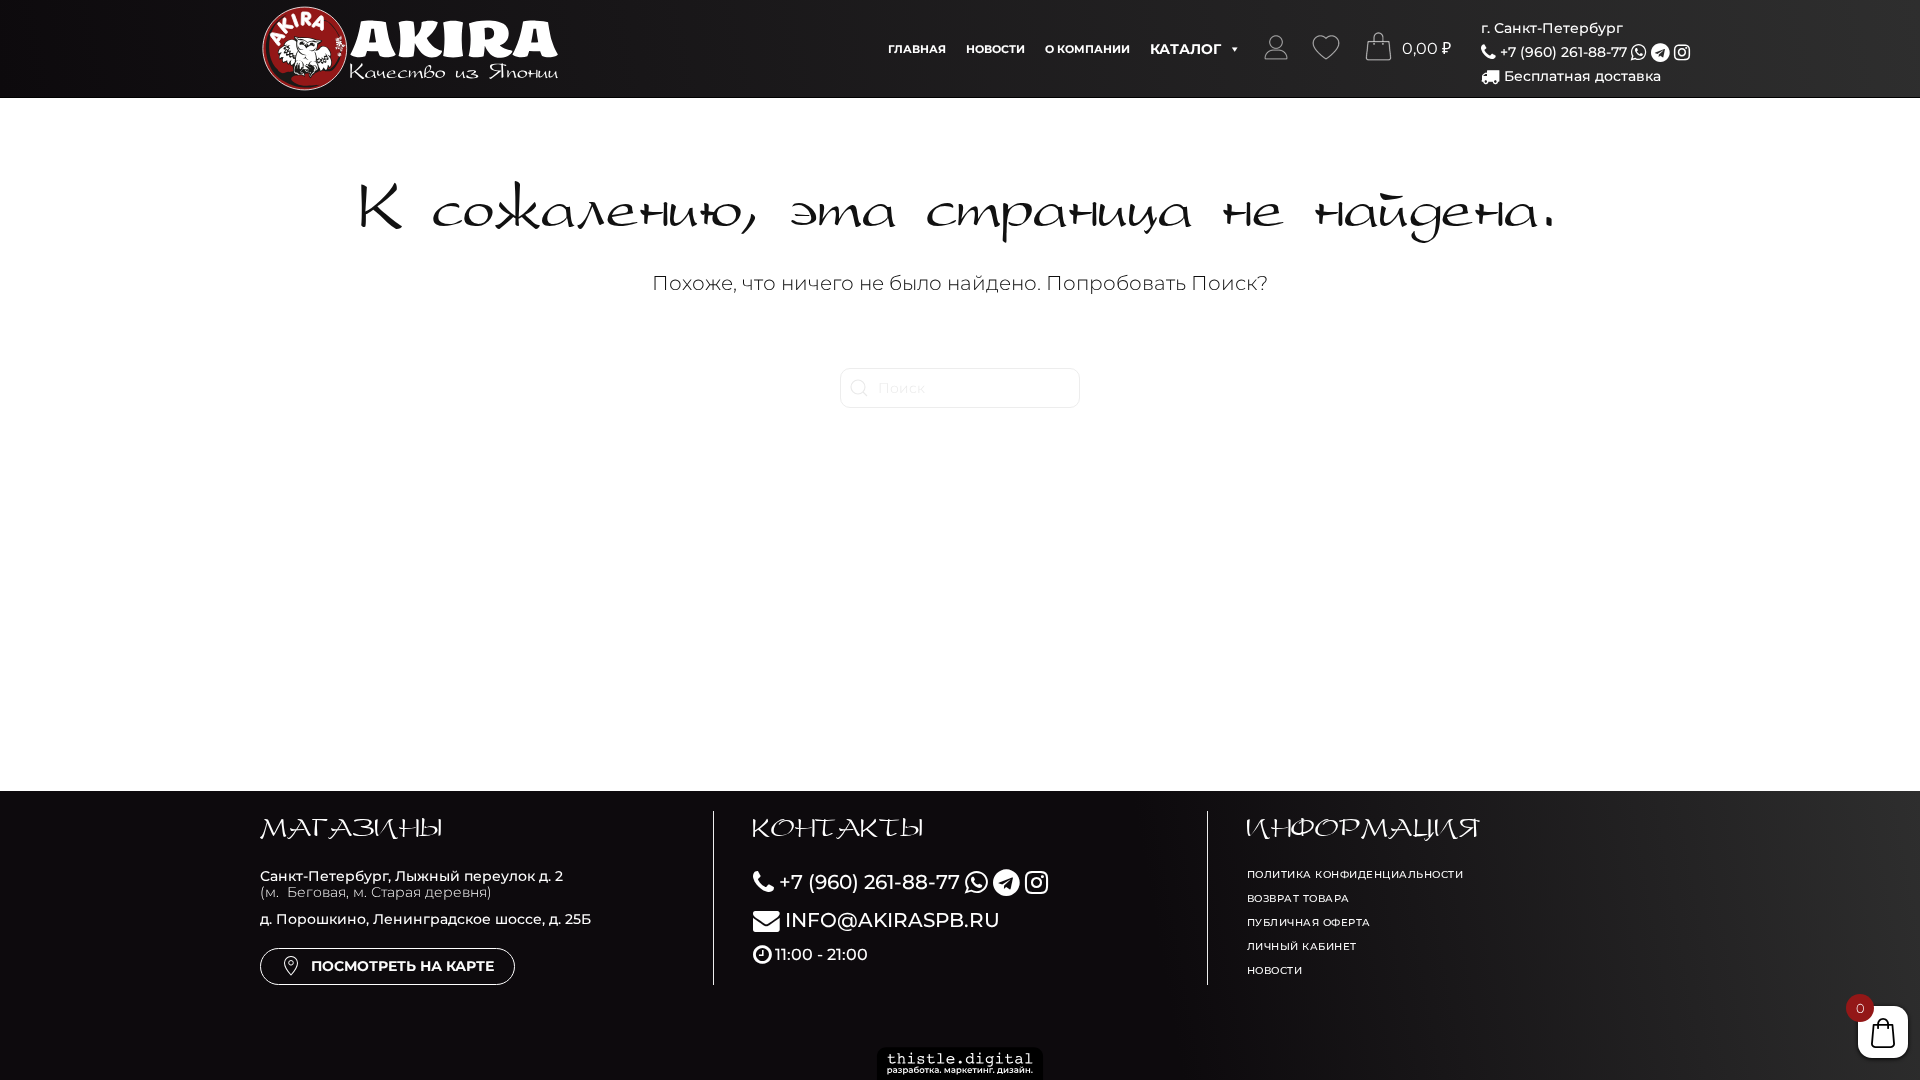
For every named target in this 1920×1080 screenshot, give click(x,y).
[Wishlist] (1326, 49)
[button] (1276, 49)
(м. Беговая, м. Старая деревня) (411, 884)
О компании (1087, 49)
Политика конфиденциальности (1355, 874)
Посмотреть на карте (402, 966)
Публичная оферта (1309, 922)
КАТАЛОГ (1185, 49)
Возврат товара (1298, 898)
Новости (995, 49)
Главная (917, 49)
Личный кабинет (1302, 946)
